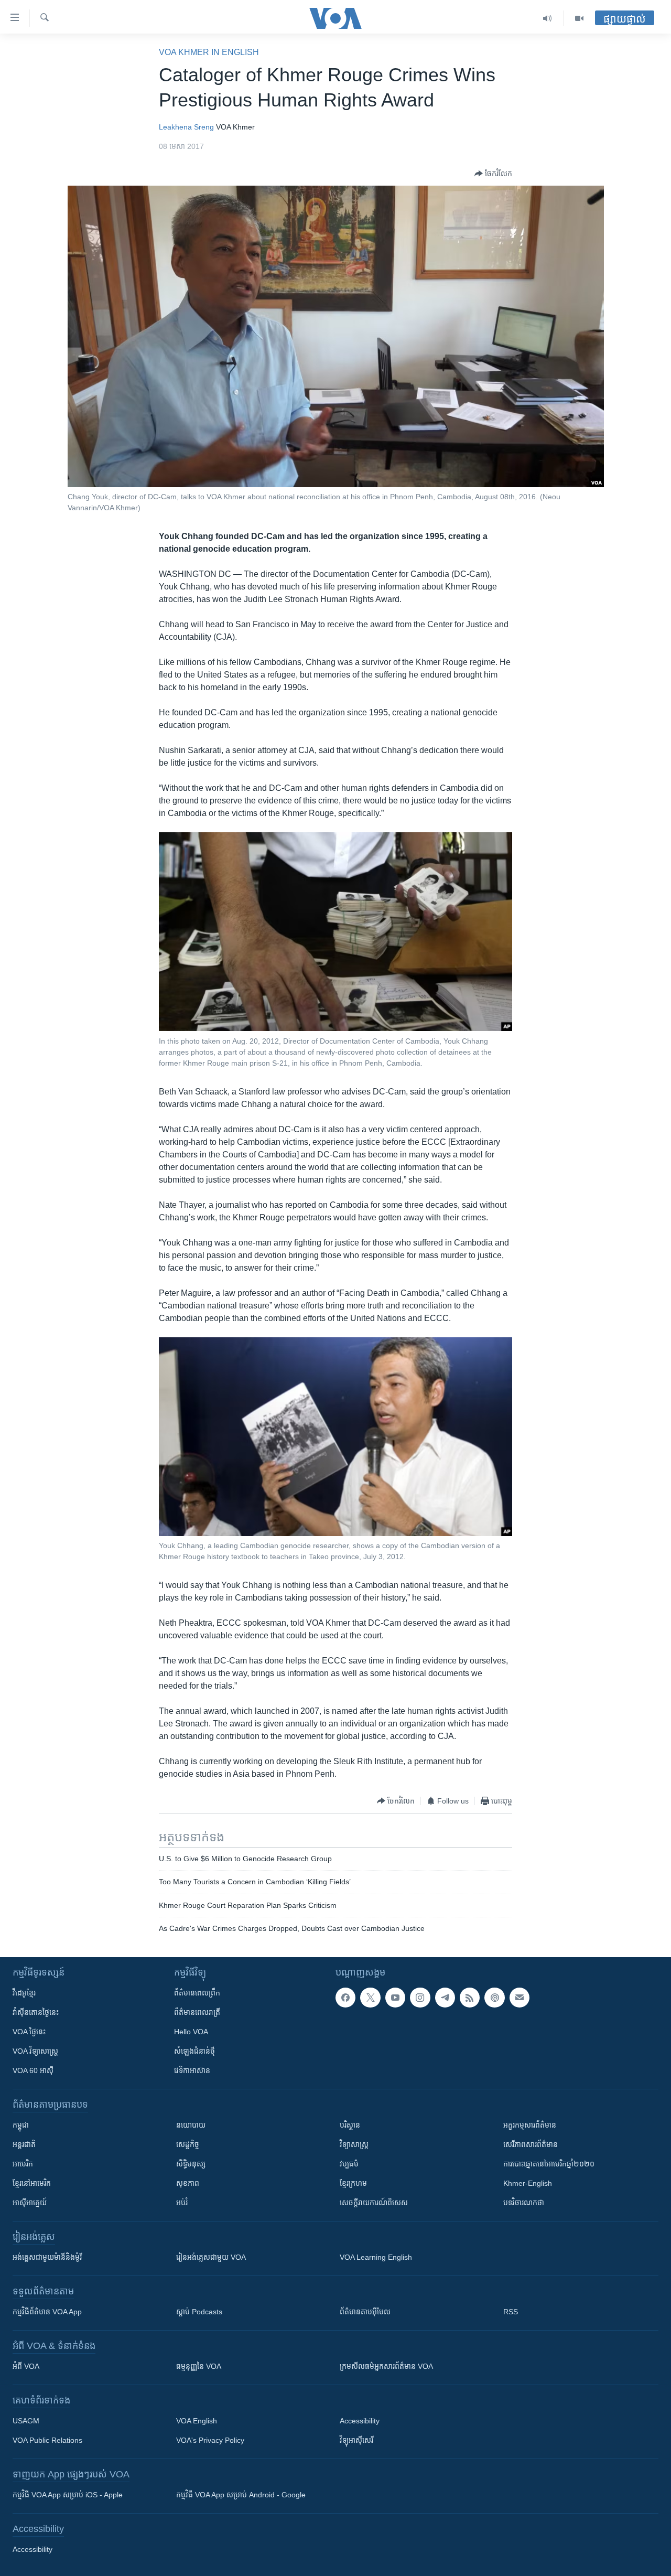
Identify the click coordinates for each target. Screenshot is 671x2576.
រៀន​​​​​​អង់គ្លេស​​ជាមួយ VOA (211, 2257)
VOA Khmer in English (209, 52)
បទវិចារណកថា (524, 2203)
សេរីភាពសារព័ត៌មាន (531, 2144)
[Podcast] (494, 1998)
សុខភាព (188, 2183)
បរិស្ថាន (350, 2125)
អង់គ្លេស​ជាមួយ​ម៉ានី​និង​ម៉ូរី (47, 2257)
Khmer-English (528, 2183)
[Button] (493, 174)
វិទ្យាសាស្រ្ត (354, 2144)
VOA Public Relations (47, 2440)
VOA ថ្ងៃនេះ (29, 2032)
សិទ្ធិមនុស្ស (191, 2164)
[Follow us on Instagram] (420, 1998)
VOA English (197, 2421)
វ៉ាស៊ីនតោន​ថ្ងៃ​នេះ (36, 2012)
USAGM (26, 2421)
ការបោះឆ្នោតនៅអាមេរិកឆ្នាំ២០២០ (549, 2164)
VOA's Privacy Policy (210, 2440)
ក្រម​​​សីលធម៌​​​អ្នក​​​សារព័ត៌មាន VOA (386, 2366)
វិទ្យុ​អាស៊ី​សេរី (356, 2440)
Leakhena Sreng (186, 127)
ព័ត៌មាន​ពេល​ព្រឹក (197, 1993)
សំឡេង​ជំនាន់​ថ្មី (194, 2051)
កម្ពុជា (21, 2125)
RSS (511, 2312)
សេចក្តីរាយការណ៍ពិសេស (374, 2203)
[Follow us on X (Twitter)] (370, 1998)
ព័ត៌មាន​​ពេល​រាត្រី (197, 2012)
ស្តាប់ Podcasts (199, 2312)
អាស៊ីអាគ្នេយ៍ (30, 2203)
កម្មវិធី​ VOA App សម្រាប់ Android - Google (241, 2495)
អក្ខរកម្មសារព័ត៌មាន (530, 2125)
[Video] (579, 18)
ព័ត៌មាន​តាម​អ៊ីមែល (365, 2312)
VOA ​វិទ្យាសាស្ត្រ (35, 2051)
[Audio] (548, 18)
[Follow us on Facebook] (345, 1998)
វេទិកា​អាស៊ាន (192, 2070)
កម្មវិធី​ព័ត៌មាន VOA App (47, 2312)
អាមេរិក (23, 2164)
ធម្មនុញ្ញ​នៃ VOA (199, 2366)
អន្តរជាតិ (24, 2144)
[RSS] (470, 1998)
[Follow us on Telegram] (445, 1998)
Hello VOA (191, 2032)
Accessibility (360, 2421)
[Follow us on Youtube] (395, 1998)
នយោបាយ (191, 2125)
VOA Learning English (376, 2257)
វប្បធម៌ (349, 2164)
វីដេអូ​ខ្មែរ (24, 1993)
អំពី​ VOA (26, 2366)
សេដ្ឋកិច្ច (188, 2144)
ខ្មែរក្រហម (353, 2183)
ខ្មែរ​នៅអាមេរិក (32, 2183)
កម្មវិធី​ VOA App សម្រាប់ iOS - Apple (68, 2495)
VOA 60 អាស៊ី (33, 2070)
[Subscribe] (520, 1998)
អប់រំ (182, 2203)
